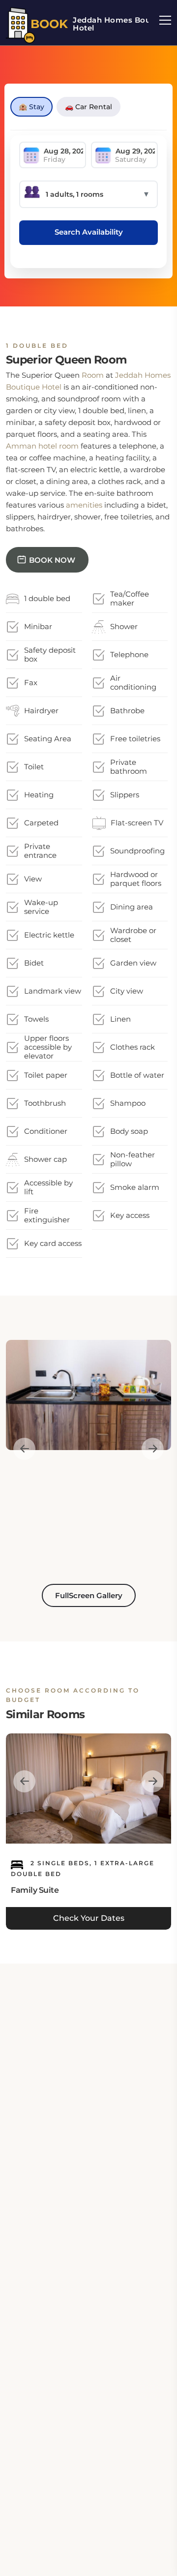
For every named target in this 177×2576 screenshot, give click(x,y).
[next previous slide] (24, 1449)
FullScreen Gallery (89, 1595)
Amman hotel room (42, 446)
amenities (84, 505)
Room (93, 375)
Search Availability (89, 232)
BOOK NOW (52, 560)
